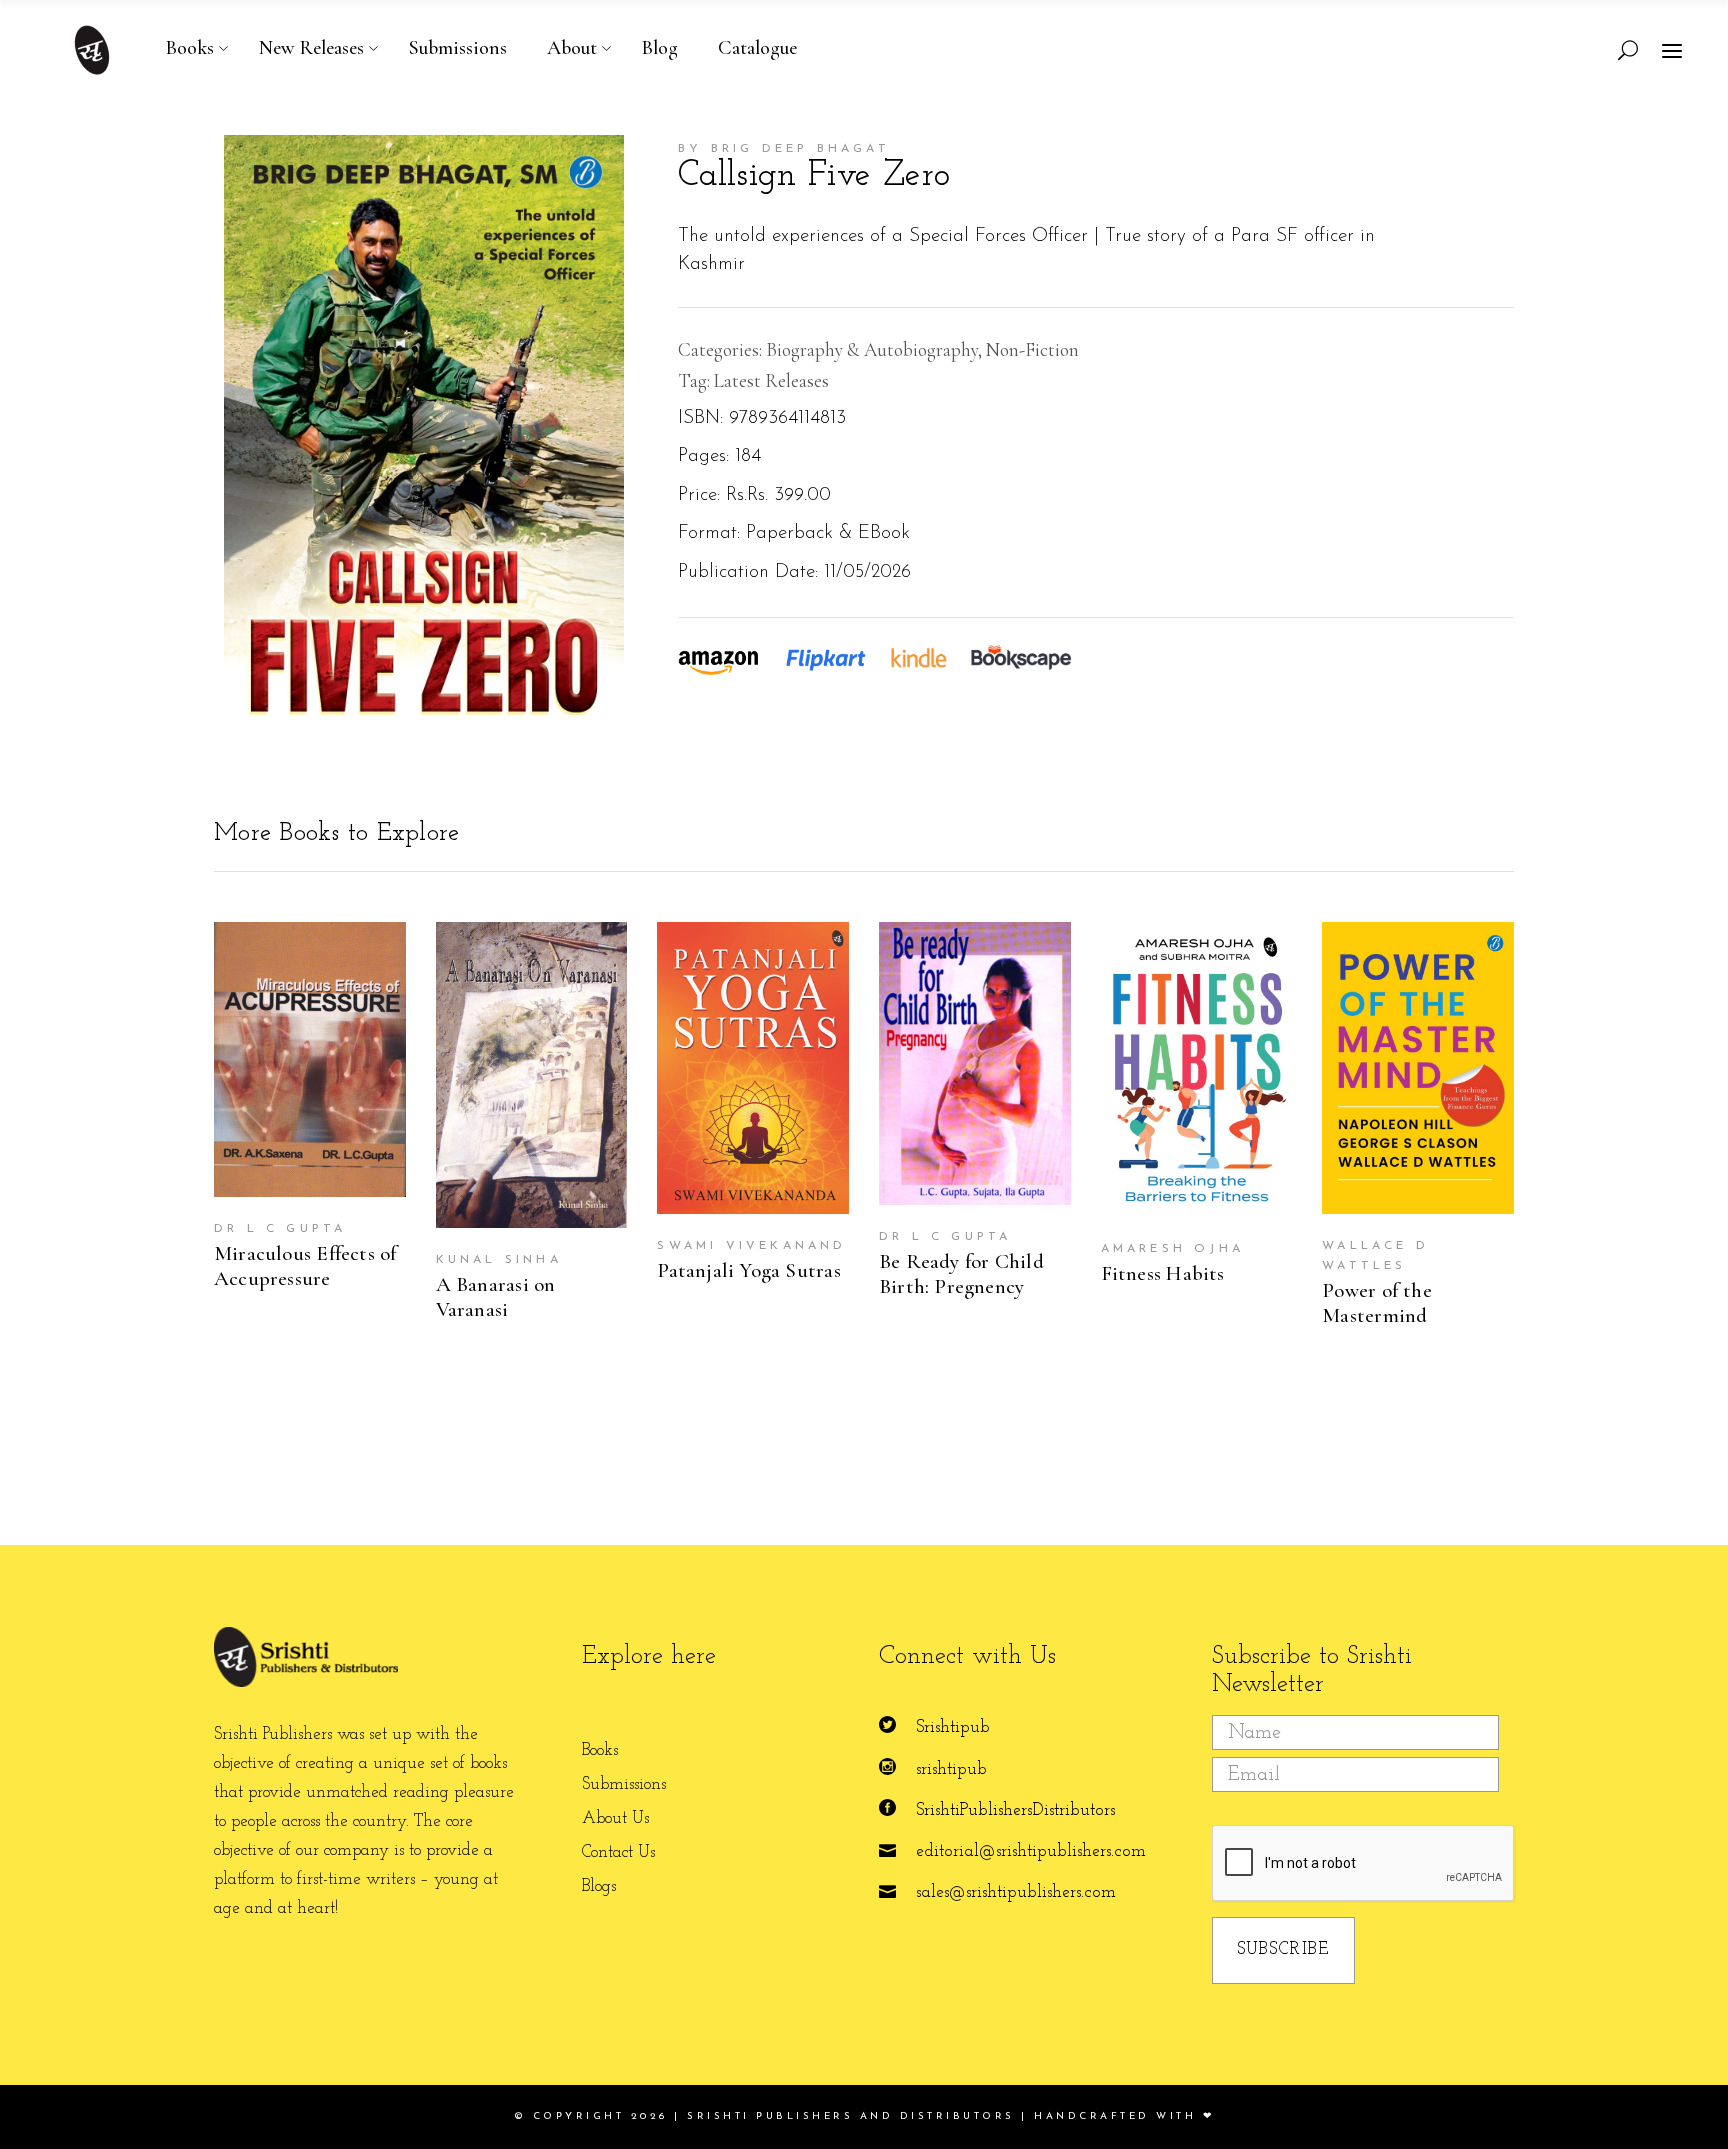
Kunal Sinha (499, 1260)
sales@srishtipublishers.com (1016, 1892)
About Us (615, 1818)
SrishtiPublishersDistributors (1015, 1810)
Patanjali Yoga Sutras (748, 1270)
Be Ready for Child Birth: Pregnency (961, 1274)
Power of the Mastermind (1377, 1303)
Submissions (624, 1784)
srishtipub (951, 1769)
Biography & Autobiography (872, 349)
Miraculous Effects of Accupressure (305, 1266)
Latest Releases (771, 380)
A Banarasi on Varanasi (496, 1297)
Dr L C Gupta (280, 1229)
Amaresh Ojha (1172, 1249)
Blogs (599, 1886)
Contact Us (618, 1852)
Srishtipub (953, 1727)
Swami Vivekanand (751, 1246)
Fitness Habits (1163, 1273)
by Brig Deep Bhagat (784, 149)
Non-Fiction (1032, 349)
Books (600, 1750)
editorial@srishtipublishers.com (1031, 1851)
